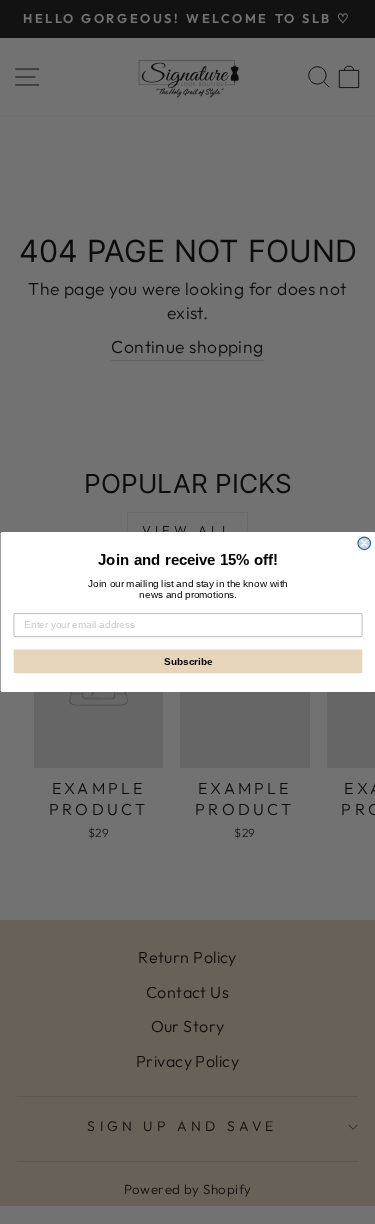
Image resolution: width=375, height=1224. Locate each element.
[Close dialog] (364, 543)
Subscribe (187, 661)
